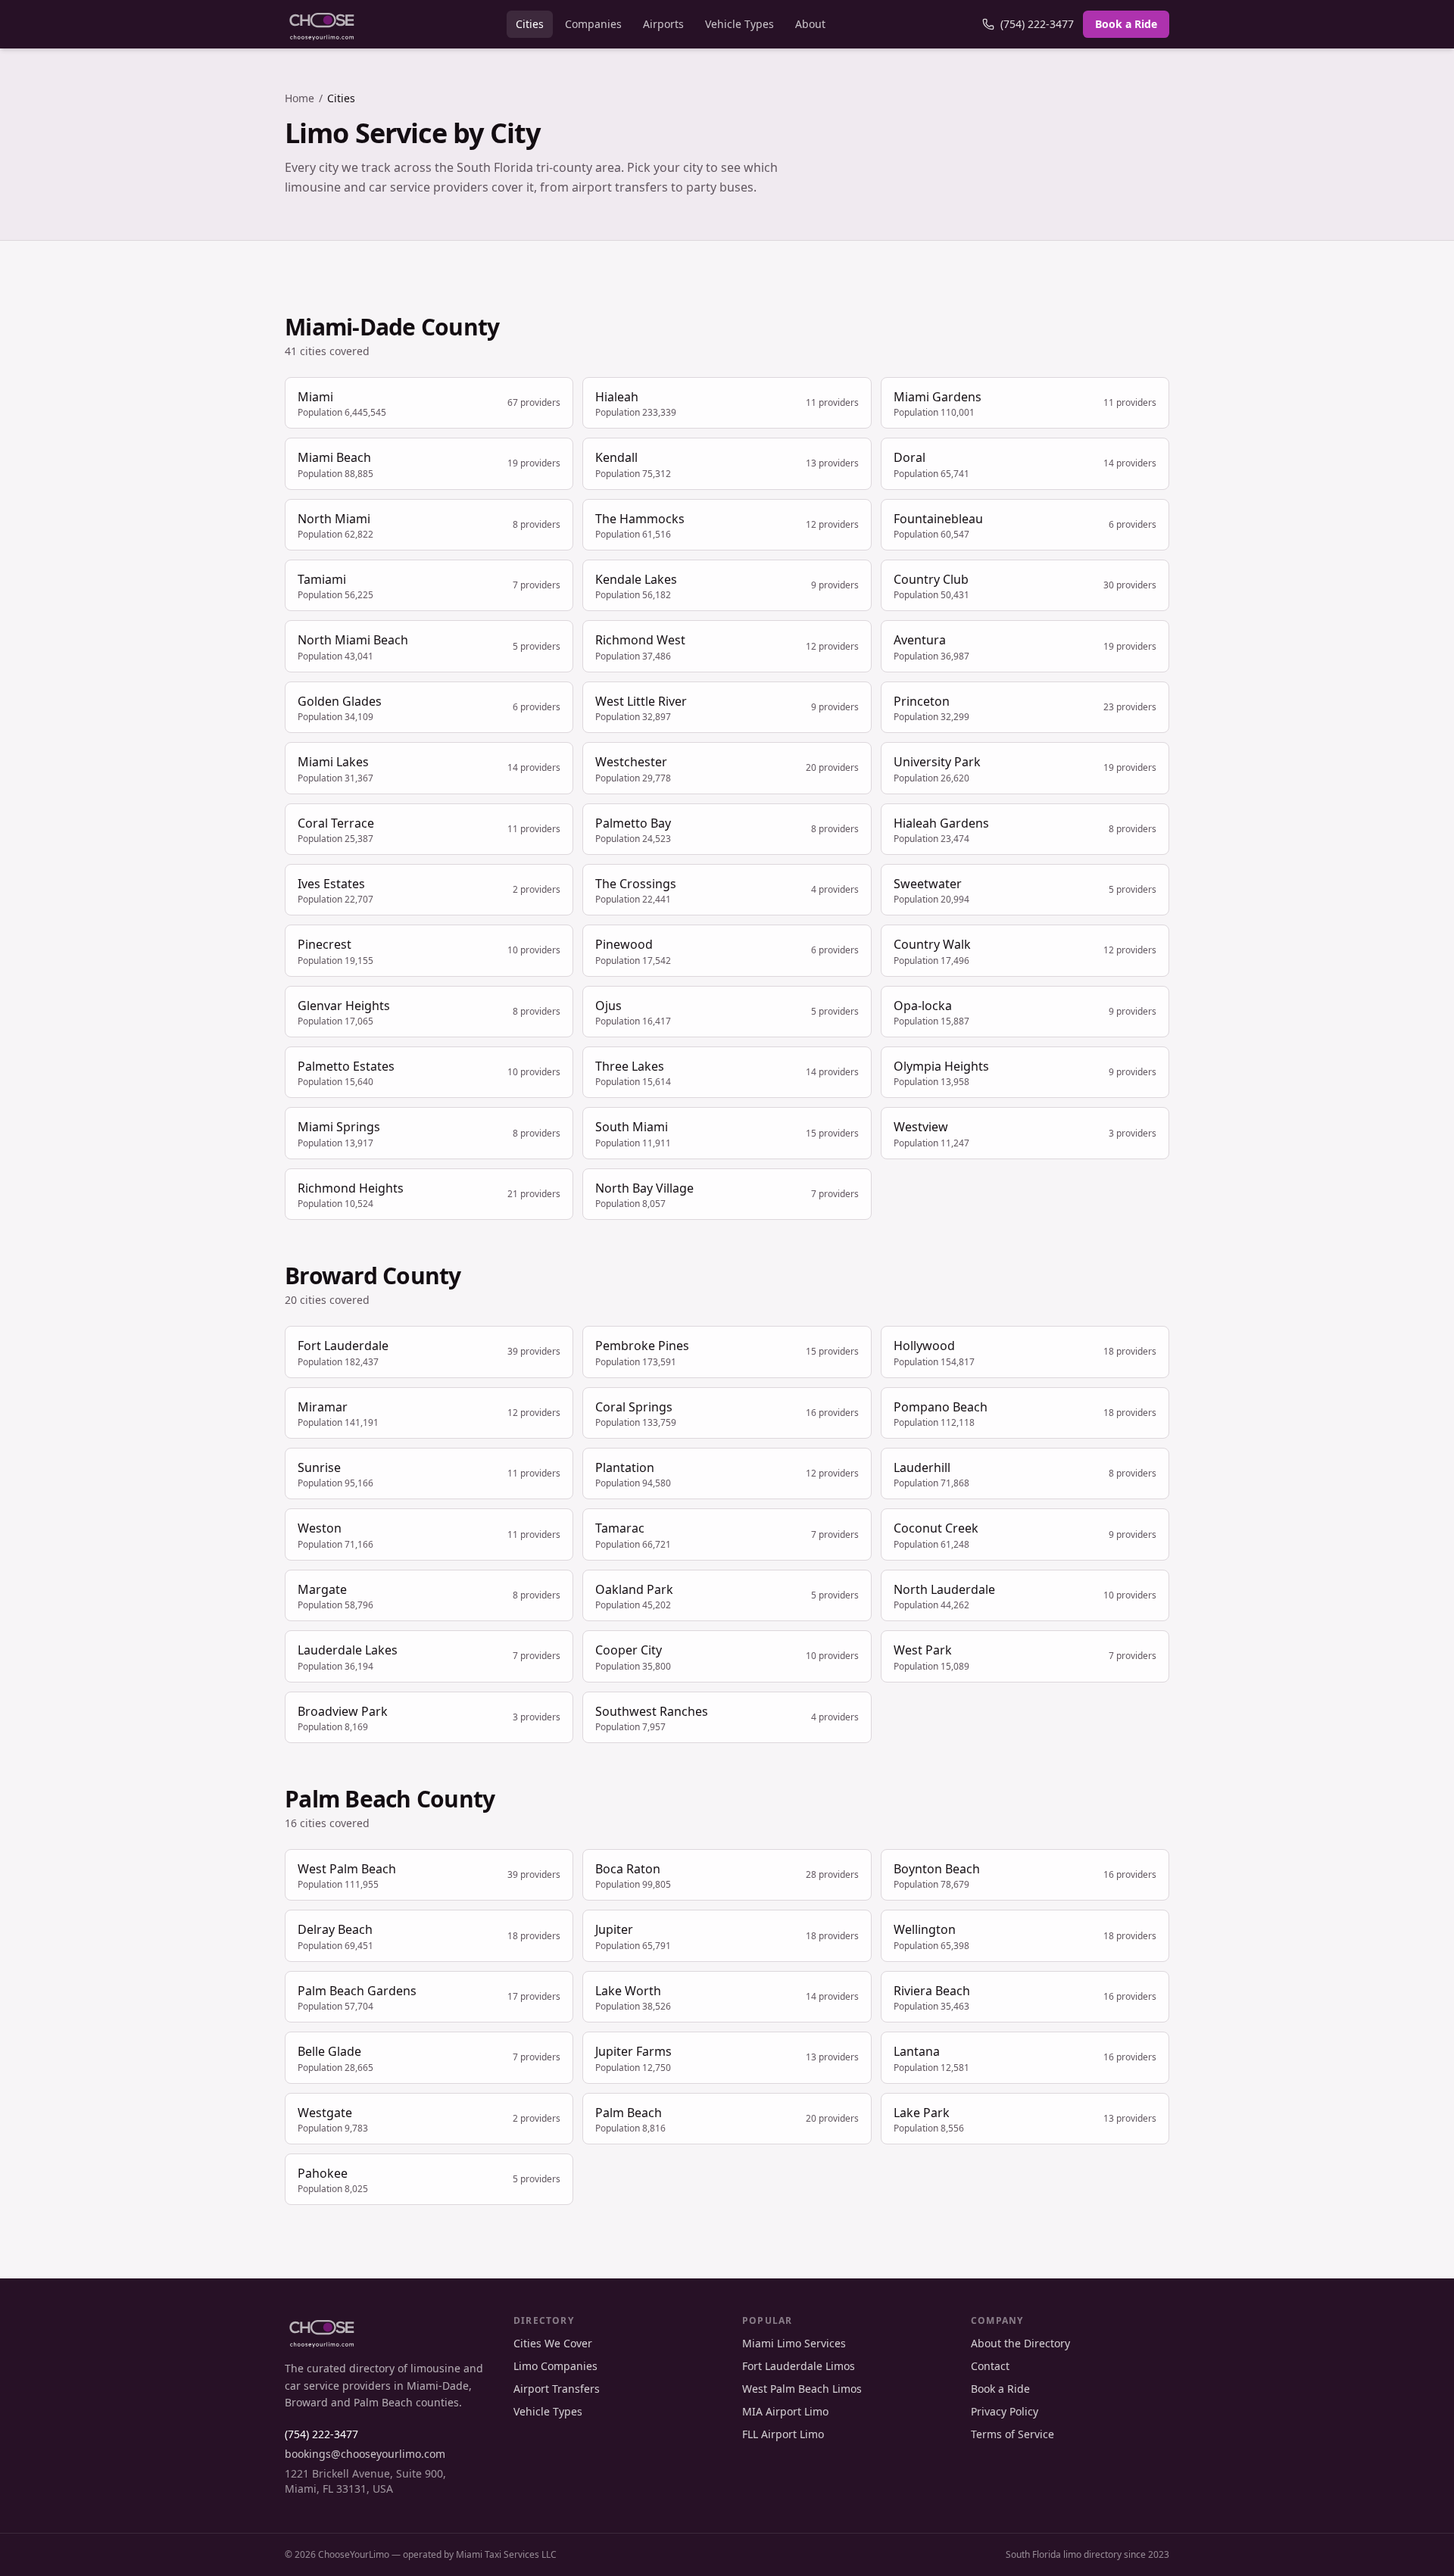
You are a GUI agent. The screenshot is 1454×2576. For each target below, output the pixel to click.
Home (300, 98)
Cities (530, 24)
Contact (990, 2366)
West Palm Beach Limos (802, 2389)
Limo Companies (555, 2366)
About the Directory (1020, 2343)
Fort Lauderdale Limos (799, 2366)
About (810, 24)
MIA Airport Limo (785, 2411)
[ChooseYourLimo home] (322, 24)
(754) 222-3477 (1037, 24)
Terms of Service (1012, 2434)
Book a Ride (1126, 24)
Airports (663, 24)
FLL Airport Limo (783, 2434)
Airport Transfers (557, 2389)
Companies (593, 24)
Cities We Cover (553, 2343)
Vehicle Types (739, 24)
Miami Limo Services (794, 2343)
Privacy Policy (1005, 2411)
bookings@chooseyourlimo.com (365, 2454)
